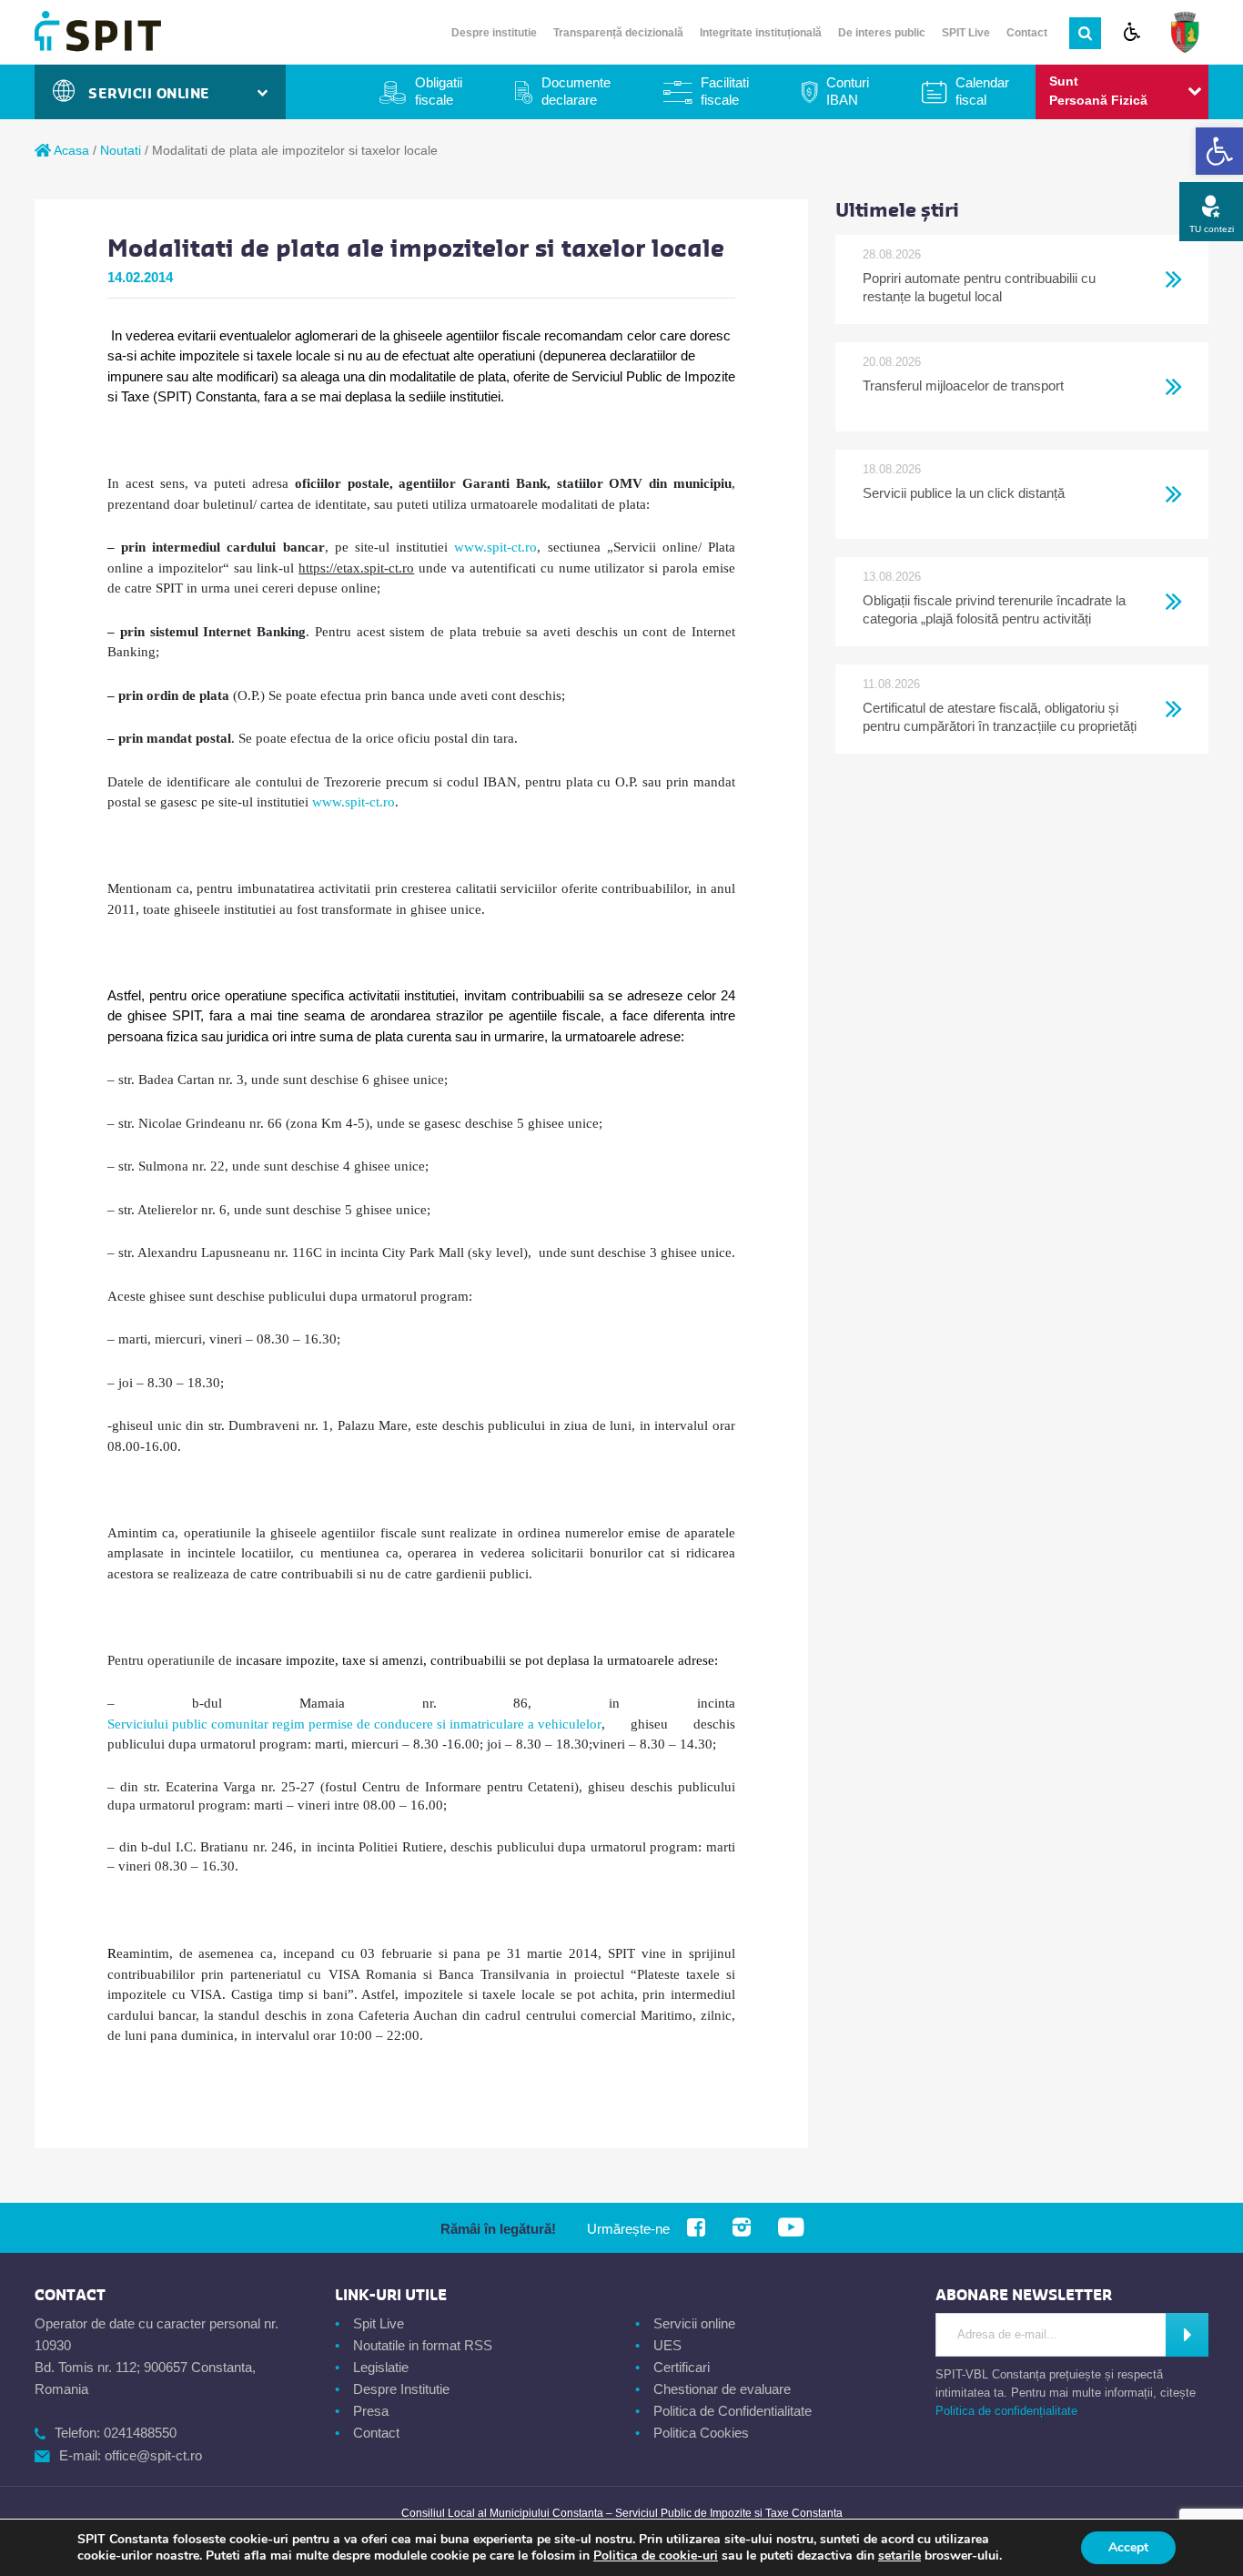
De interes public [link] (882, 33)
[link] (1219, 151)
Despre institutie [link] (494, 33)
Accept (1128, 2547)
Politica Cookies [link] (701, 2433)
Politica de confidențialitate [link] (1006, 2411)
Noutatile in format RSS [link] (423, 2345)
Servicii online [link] (694, 2323)
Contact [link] (1027, 33)
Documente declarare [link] (576, 91)
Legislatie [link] (381, 2367)
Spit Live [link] (379, 2323)
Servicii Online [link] (154, 94)
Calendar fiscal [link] (982, 91)
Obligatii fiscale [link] (439, 91)
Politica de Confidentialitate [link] (733, 2411)
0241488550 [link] (140, 2433)
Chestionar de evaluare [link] (722, 2389)
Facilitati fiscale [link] (725, 91)
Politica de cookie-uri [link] (656, 2556)
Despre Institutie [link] (401, 2389)
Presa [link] (371, 2411)
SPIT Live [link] (966, 33)
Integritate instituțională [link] (761, 33)
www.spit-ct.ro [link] (495, 547)
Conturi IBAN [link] (848, 91)
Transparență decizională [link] (618, 33)
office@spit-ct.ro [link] (153, 2455)
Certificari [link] (682, 2367)
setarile (899, 2556)
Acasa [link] (70, 150)
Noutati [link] (121, 150)
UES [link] (667, 2345)
